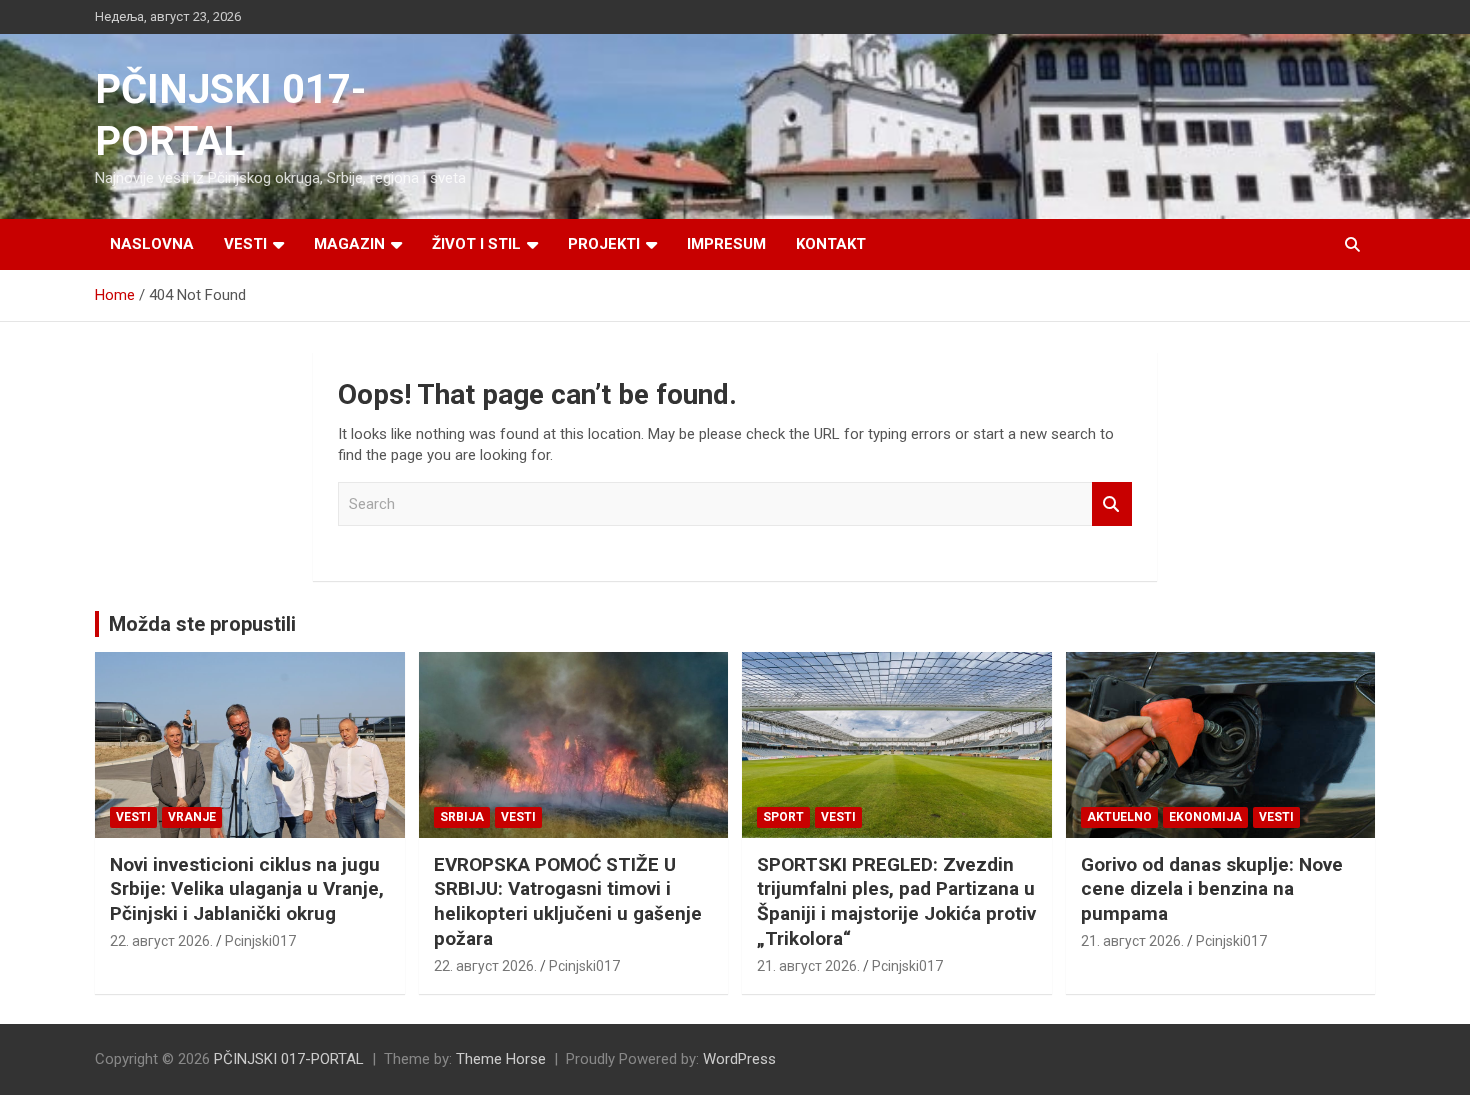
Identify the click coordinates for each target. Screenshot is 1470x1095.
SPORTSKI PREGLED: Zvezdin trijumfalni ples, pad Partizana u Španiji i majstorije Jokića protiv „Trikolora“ (896, 901)
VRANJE (192, 817)
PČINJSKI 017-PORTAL (289, 1059)
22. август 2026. (161, 941)
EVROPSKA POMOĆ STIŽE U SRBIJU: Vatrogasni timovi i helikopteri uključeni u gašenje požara (568, 901)
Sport (783, 817)
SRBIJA (462, 817)
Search (1112, 504)
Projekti (604, 244)
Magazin (349, 244)
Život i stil (476, 244)
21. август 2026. (808, 966)
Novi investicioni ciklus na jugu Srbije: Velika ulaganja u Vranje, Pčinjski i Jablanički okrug (247, 889)
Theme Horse (501, 1059)
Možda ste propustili (202, 624)
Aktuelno (1119, 817)
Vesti (245, 244)
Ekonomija (1205, 817)
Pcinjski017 (260, 941)
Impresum (726, 244)
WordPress (739, 1059)
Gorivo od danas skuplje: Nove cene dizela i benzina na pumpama (1212, 889)
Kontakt (831, 244)
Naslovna (152, 244)
